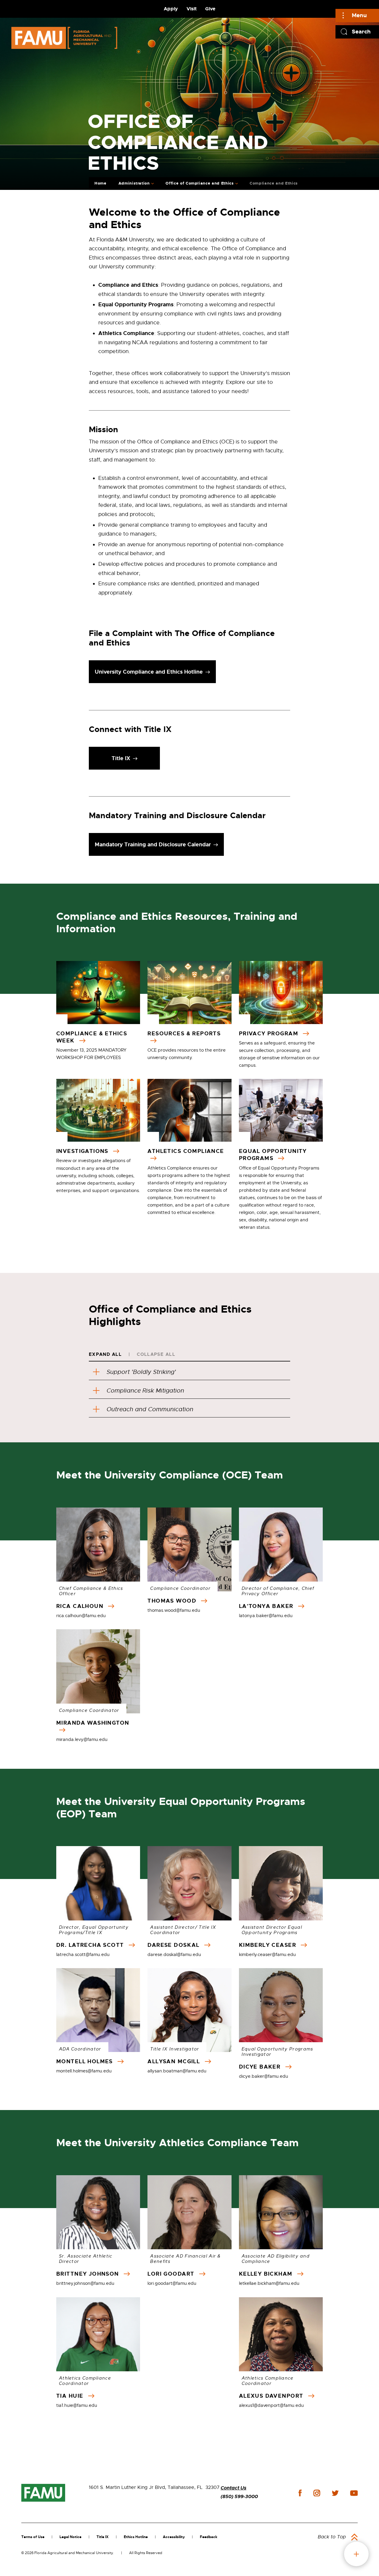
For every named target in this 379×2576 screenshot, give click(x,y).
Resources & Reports (184, 1034)
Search (361, 32)
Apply (171, 9)
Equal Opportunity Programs (273, 1155)
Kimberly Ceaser (269, 1945)
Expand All (105, 1354)
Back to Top (332, 2537)
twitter (335, 2493)
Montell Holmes (85, 2061)
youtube (354, 2493)
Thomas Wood (173, 1601)
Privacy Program (270, 1034)
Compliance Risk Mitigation (145, 1391)
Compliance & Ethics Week (92, 1037)
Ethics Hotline (136, 2537)
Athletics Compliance (186, 1151)
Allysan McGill (175, 2061)
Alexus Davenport (272, 2396)
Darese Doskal (174, 1945)
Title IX (103, 2537)
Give (210, 9)
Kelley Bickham (267, 2274)
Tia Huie (71, 2396)
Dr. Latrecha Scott (91, 1945)
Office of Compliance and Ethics (200, 183)
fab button (356, 2554)
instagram (317, 2493)
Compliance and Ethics (274, 183)
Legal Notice (70, 2537)
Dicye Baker (261, 2067)
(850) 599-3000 (239, 2496)
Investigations (83, 1151)
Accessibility (174, 2537)
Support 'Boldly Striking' (141, 1372)
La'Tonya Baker (267, 1606)
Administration (134, 183)
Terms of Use (33, 2537)
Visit (192, 9)
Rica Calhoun (81, 1606)
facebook (300, 2493)
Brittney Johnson (89, 2274)
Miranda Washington (93, 1723)
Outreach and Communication (150, 1409)
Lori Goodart (172, 2274)
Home (101, 183)
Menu (359, 15)
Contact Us (233, 2488)
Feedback (209, 2537)
